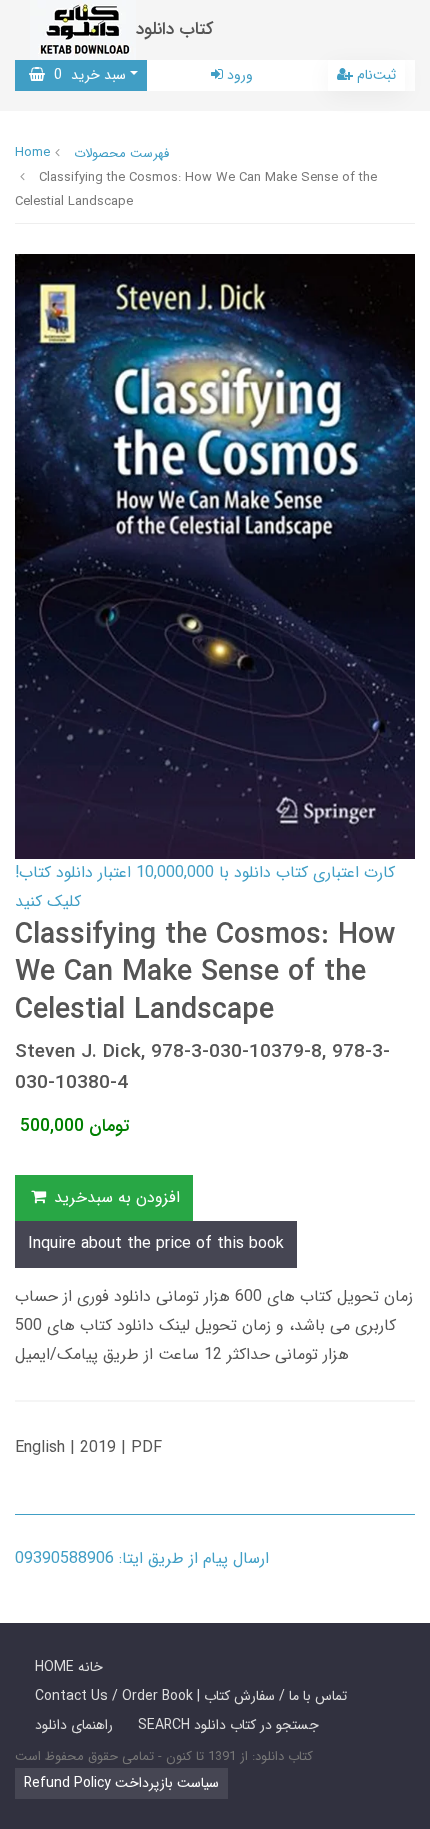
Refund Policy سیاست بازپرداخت (121, 1783)
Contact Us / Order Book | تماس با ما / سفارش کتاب (191, 1696)
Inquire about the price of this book (156, 1243)
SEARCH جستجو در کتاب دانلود (228, 1725)
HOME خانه (69, 1667)
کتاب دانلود (175, 29)
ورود (238, 75)
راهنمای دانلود (74, 1725)
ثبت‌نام (374, 75)
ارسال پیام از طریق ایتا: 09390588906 (142, 1558)
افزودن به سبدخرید (114, 1197)
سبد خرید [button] (85, 75)
